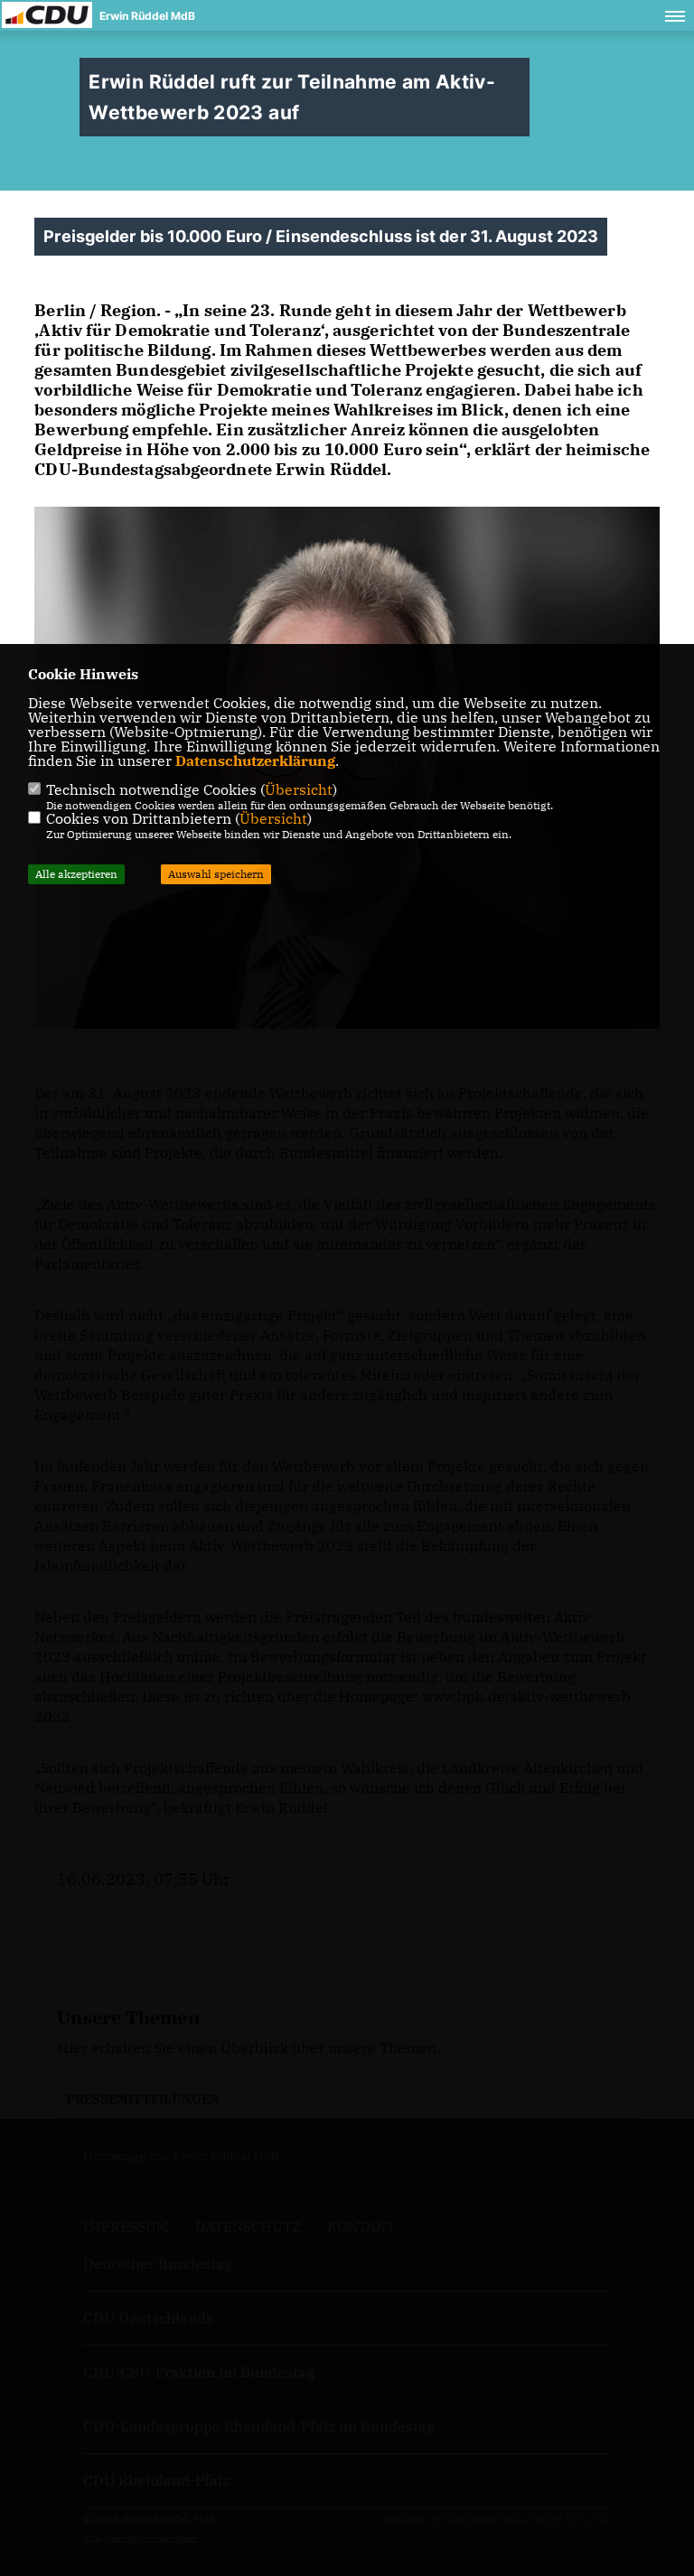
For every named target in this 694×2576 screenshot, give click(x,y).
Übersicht (299, 789)
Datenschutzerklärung (255, 761)
